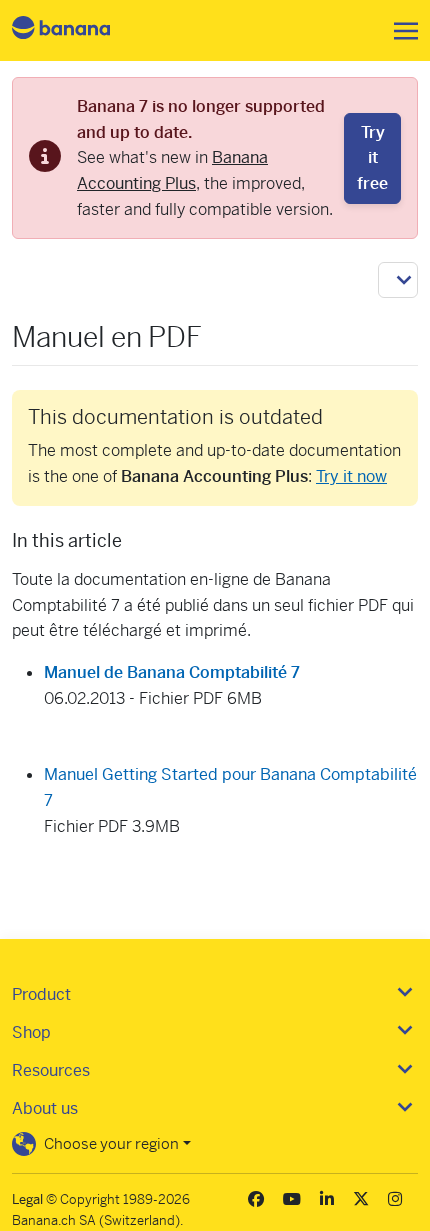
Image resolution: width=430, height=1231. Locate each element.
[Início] (78, 30)
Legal (27, 1199)
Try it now (351, 476)
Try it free (372, 158)
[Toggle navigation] (400, 31)
